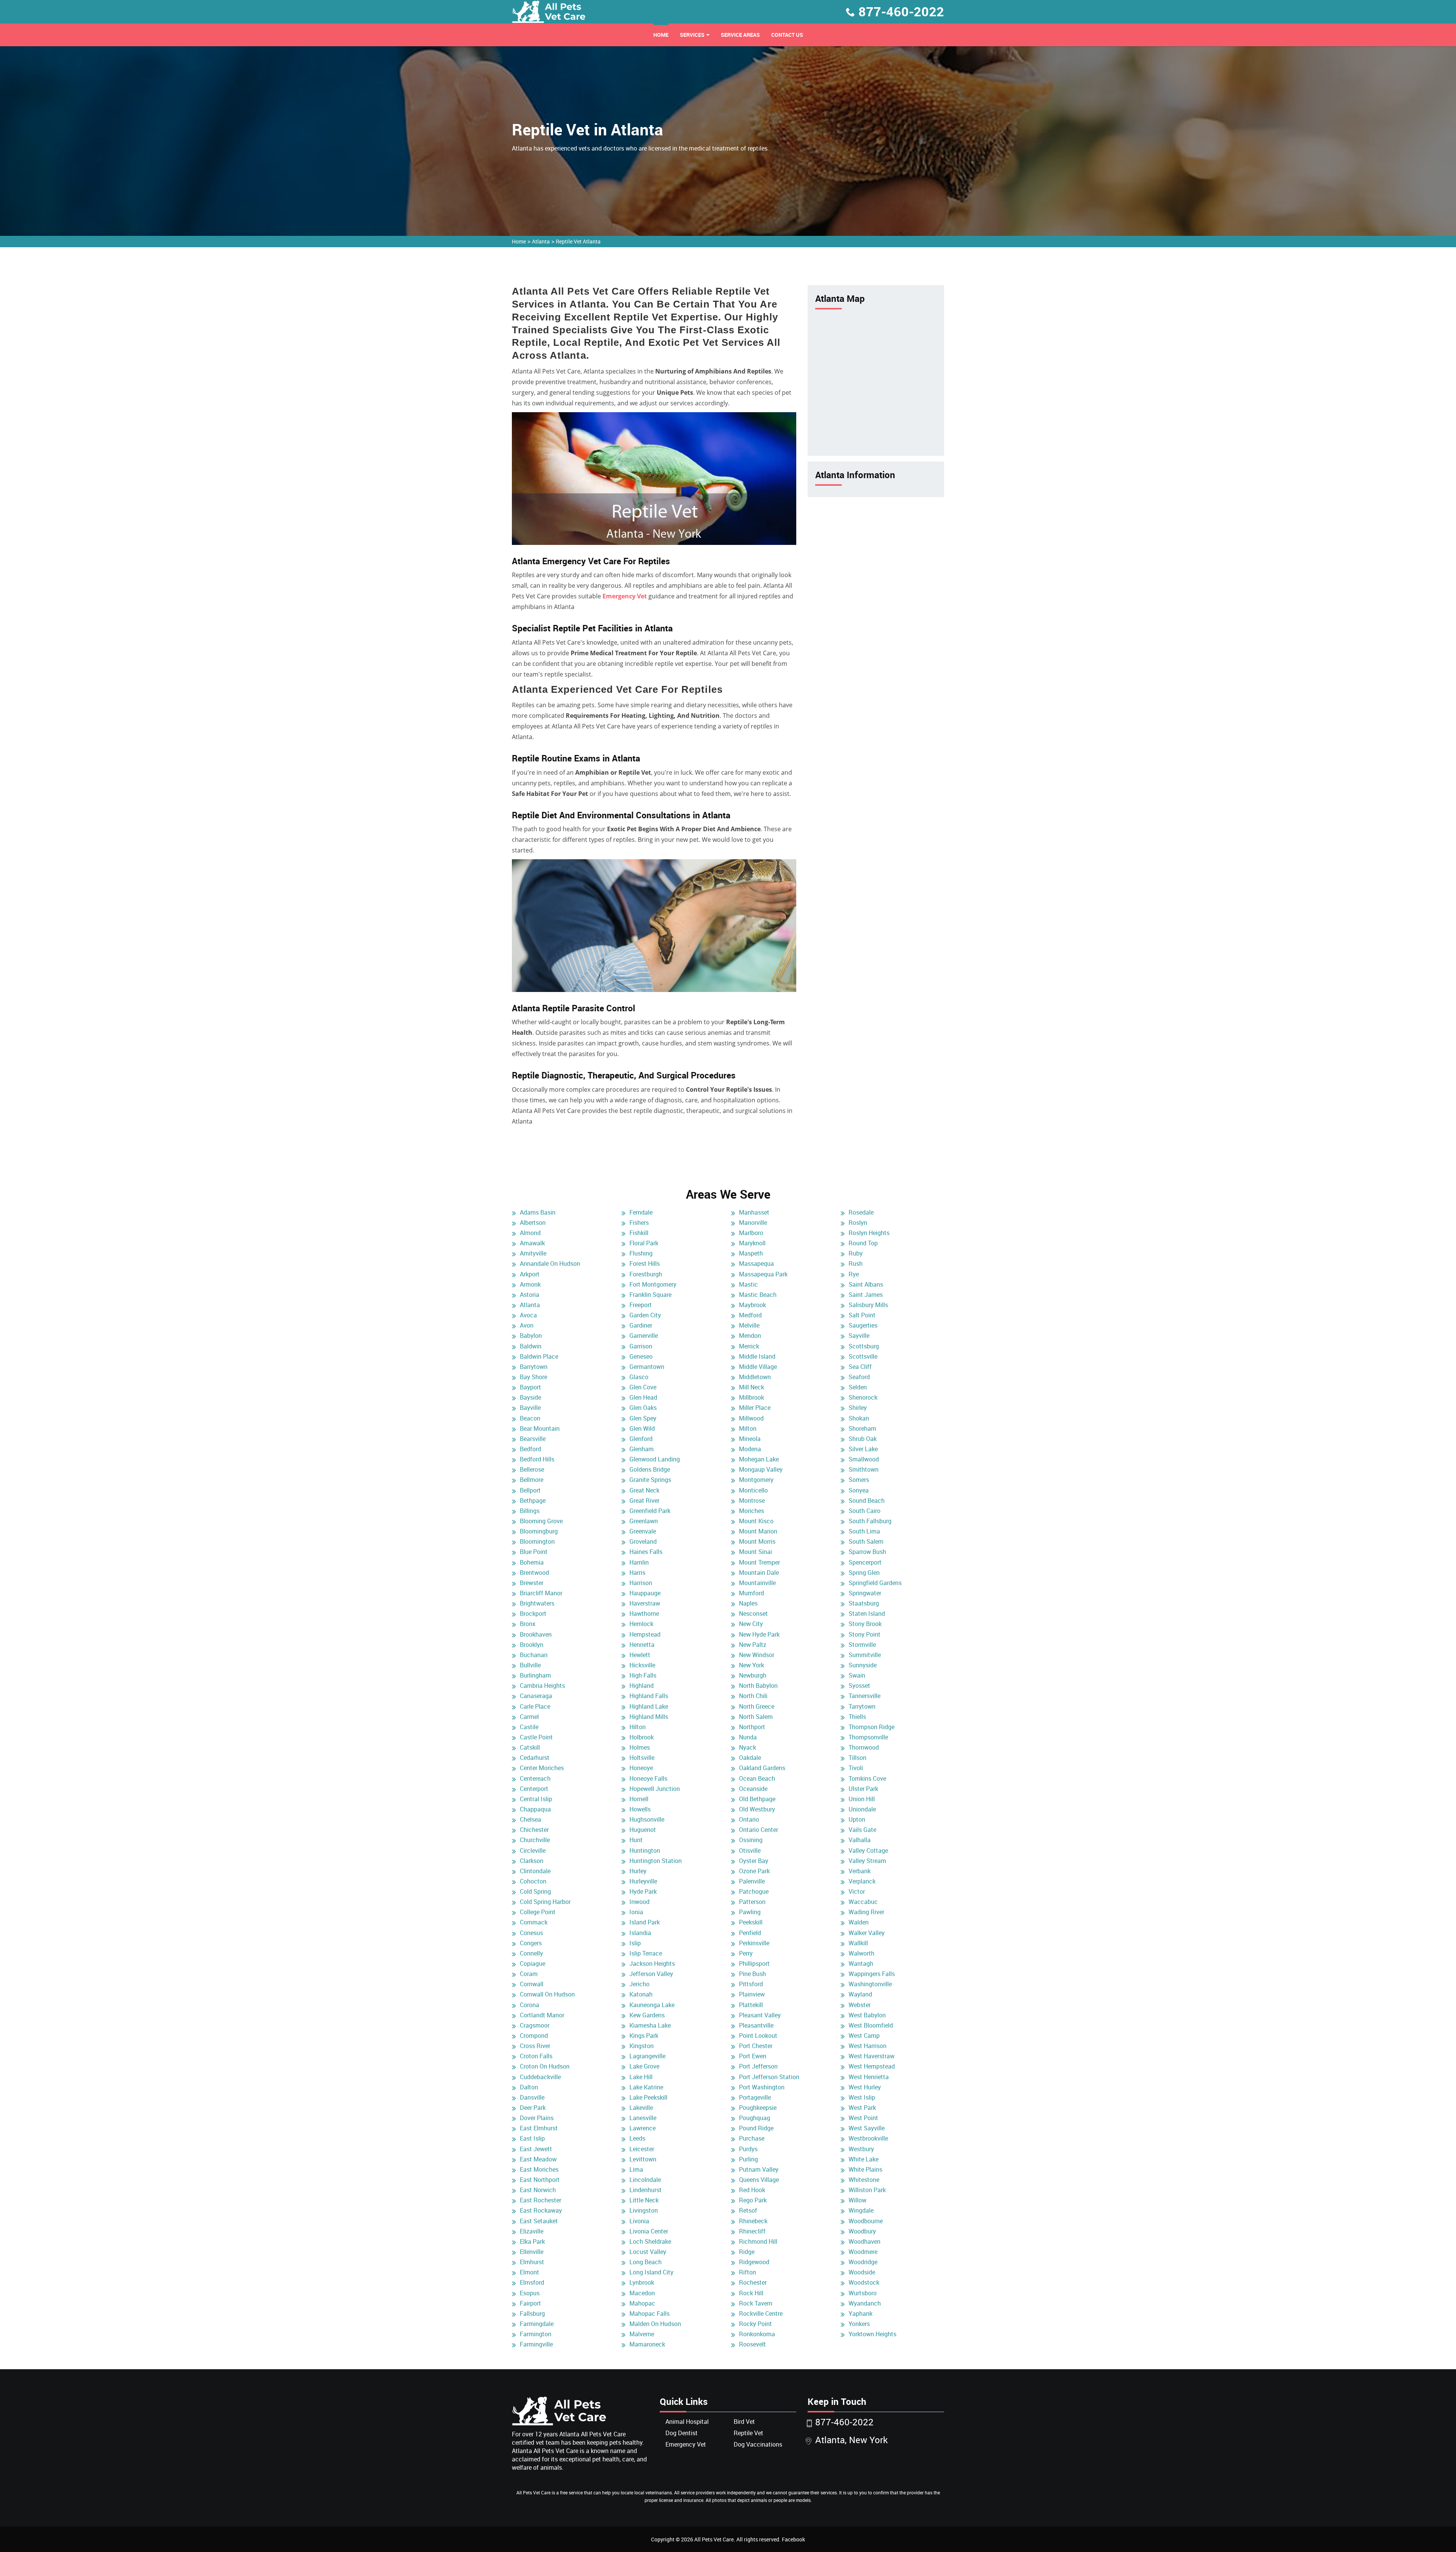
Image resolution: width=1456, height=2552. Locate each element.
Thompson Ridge (872, 1727)
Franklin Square (650, 1295)
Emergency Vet (625, 596)
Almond (530, 1233)
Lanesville (643, 2118)
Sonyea (859, 1490)
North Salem (756, 1717)
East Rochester (541, 2200)
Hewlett (640, 1655)
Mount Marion (758, 1531)
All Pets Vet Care (714, 2539)
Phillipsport (754, 1963)
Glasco (639, 1377)
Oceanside (753, 1789)
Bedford (530, 1449)
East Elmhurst (539, 2128)
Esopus (530, 2293)
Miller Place (755, 1408)
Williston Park (867, 2190)
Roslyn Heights (869, 1233)
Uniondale (862, 1809)
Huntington (645, 1850)
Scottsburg (864, 1346)
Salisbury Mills (868, 1305)
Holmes (640, 1747)
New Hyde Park (759, 1634)
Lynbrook (642, 2282)
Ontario (749, 1819)
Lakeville (641, 2108)
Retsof (748, 2210)
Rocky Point (755, 2324)
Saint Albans (866, 1284)
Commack (534, 1922)
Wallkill (858, 1943)
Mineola (750, 1439)
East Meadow (538, 2159)
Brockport (533, 1613)
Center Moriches (542, 1768)
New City (751, 1624)
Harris (637, 1573)
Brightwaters (537, 1603)
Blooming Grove (541, 1521)
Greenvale (643, 1531)
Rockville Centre (761, 2313)
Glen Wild (642, 1428)
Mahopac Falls (650, 2313)
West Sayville (867, 2128)
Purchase (752, 2138)
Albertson (533, 1223)
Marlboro (751, 1233)
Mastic (748, 1284)
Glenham (642, 1449)
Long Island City (651, 2272)
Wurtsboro (863, 2293)
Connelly (531, 1953)
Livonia (639, 2221)
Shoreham (862, 1428)
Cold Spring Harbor (545, 1902)
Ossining (751, 1840)
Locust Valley (648, 2252)
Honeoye (641, 1768)
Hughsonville (647, 1819)
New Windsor (757, 1655)
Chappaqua (535, 1809)
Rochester (753, 2282)
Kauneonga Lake (652, 2005)
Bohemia (532, 1562)
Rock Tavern (756, 2303)
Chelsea (530, 1819)
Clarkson (532, 1861)
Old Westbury (757, 1809)
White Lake (864, 2159)
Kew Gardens (647, 2015)
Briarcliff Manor (541, 1593)
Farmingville (536, 2344)
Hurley (638, 1871)
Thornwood (864, 1747)
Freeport (641, 1305)
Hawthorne (644, 1613)
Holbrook (642, 1737)
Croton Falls (536, 2056)
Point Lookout (758, 2036)
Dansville (532, 2097)
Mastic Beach (758, 1295)
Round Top (863, 1243)
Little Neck (644, 2200)
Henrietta (642, 1645)
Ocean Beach (757, 1778)
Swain (857, 1675)
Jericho (639, 1984)
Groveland (643, 1541)
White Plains (865, 2169)
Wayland (860, 1994)
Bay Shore (533, 1377)
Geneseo (641, 1356)
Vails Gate (862, 1830)
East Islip (532, 2138)
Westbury (861, 2149)
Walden (859, 1922)
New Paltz (753, 1645)
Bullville (530, 1665)
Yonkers (859, 2324)
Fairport (530, 2303)
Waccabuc (863, 1902)
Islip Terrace (646, 1953)
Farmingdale (537, 2324)
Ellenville (532, 2252)
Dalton (529, 2087)
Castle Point (536, 1737)
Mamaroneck (647, 2344)
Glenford (641, 1439)
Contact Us (787, 35)
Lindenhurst (646, 2190)
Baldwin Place (539, 1356)
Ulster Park (863, 1789)
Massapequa (756, 1263)
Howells (640, 1809)
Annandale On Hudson (550, 1263)
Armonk (530, 1284)
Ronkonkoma (757, 2334)
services (692, 35)
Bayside (530, 1397)
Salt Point (862, 1315)
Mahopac (642, 2303)
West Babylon (867, 2015)
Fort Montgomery (653, 1284)
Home (661, 35)
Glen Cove (643, 1387)
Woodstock (864, 2282)
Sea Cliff (860, 1367)
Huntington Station (656, 1861)
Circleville (533, 1850)
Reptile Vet (748, 2433)
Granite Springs (650, 1480)
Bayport (530, 1387)
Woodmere (863, 2252)
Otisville (750, 1850)
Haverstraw (645, 1603)
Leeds (637, 2138)
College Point (538, 1912)
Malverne (642, 2334)
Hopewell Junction (655, 1789)
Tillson (857, 1758)
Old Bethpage (757, 1799)
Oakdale (750, 1758)
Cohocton (533, 1881)
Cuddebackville (540, 2077)
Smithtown (864, 1469)
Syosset (859, 1686)
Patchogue (754, 1891)
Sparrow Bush (867, 1552)
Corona (530, 2005)
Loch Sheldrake (650, 2241)
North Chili (753, 1696)
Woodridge (863, 2262)
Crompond (534, 2036)
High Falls (643, 1675)
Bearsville (533, 1439)
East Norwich (538, 2190)
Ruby (856, 1253)
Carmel (529, 1717)
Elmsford (532, 2282)
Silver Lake (863, 1449)
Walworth (861, 1953)
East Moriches (539, 2169)
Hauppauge (645, 1593)
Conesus (531, 1933)
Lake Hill (641, 2077)
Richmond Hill (758, 2241)
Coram (529, 1974)
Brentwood (534, 1573)
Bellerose (532, 1469)
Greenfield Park (650, 1511)
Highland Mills (649, 1717)
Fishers (639, 1223)
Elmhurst (532, 2262)
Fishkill (639, 1233)
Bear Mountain (540, 1428)
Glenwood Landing (655, 1459)
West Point (863, 2118)
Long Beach (646, 2262)
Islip (635, 1943)
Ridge (747, 2252)
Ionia (636, 1912)
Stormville (862, 1645)
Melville (749, 1325)
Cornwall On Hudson (547, 1994)
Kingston (642, 2046)
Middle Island (757, 1356)
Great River (644, 1500)
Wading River (866, 1912)
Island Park (645, 1922)
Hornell (639, 1799)
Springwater (865, 1593)
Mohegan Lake (759, 1459)
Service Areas (740, 35)
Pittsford (751, 1984)
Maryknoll (752, 1243)
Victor (857, 1891)
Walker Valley (867, 1933)
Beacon (530, 1418)
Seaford (859, 1377)
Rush (856, 1263)
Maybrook (752, 1305)
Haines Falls (646, 1552)
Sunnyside (863, 1665)
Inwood (639, 1902)
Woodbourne (866, 2221)
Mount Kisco (756, 1521)
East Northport (540, 2180)
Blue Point (534, 1552)
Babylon (531, 1336)
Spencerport (865, 1562)
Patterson (752, 1902)
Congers (531, 1943)
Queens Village (759, 2180)
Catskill (530, 1747)
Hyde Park (643, 1891)
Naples (748, 1603)
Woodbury (862, 2231)
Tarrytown (862, 1706)
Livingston (644, 2210)
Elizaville (532, 2231)
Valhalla (860, 1840)
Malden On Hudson (655, 2324)
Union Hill (862, 1799)
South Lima (864, 1531)
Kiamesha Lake (650, 2025)
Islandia (640, 1933)
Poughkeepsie (758, 2108)
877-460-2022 (901, 11)
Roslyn (858, 1223)
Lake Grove (644, 2066)
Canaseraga (536, 1696)
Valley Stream (867, 1861)
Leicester (642, 2149)
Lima (636, 2169)
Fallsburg (532, 2313)
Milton (748, 1428)
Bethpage (533, 1500)
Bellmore (532, 1480)
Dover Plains (537, 2118)
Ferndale (641, 1212)
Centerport (534, 1789)
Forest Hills (645, 1263)
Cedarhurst (535, 1758)
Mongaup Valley (761, 1469)
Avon (527, 1325)
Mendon (750, 1336)
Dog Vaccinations (758, 2444)
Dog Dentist (682, 2433)
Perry (746, 1953)
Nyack (748, 1747)
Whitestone (864, 2180)
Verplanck (862, 1881)
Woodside (862, 2272)
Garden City (645, 1315)
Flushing (641, 1253)
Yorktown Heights (872, 2334)
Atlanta (541, 241)
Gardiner (641, 1325)
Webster (860, 2005)
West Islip (862, 2097)
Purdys (748, 2149)
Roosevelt (752, 2344)
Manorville (753, 1223)
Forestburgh (646, 1274)
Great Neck (644, 1490)
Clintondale (535, 1871)
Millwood (751, 1418)
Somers (859, 1480)
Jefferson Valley (651, 1974)
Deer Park (533, 2108)
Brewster (532, 1583)
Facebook (793, 2539)
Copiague (533, 1963)
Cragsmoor (535, 2025)
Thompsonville (868, 1737)
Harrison (641, 1583)
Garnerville (644, 1336)
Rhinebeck (753, 2221)
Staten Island (867, 1613)
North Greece (757, 1706)
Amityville (533, 1253)
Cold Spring (535, 1891)
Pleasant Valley (760, 2015)
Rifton (748, 2272)
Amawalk (532, 1243)
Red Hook (752, 2190)
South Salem (866, 1541)
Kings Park (644, 2036)
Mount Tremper (759, 1562)
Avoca (528, 1315)
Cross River (535, 2046)
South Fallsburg (870, 1521)
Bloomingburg (539, 1531)
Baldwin (531, 1346)
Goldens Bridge (650, 1469)
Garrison (641, 1346)
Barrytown (534, 1367)
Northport (752, 1727)
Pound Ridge (756, 2128)
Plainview (752, 1994)
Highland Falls (649, 1696)
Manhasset (754, 1212)
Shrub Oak (863, 1439)
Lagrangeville (647, 2056)
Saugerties (863, 1325)
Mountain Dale (759, 1573)
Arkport (530, 1274)
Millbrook (752, 1397)
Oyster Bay (754, 1861)
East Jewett (536, 2149)
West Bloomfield (871, 2025)
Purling (748, 2159)
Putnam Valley (759, 2169)
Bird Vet (744, 2422)
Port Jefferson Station (769, 2077)
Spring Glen (864, 1573)
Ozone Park (754, 1871)
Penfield (750, 1933)
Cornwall (532, 1984)
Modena (750, 1449)
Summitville (865, 1655)
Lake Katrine (646, 2087)
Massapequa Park (763, 1274)
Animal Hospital (687, 2422)
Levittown (643, 2159)
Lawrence (642, 2128)
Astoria (530, 1295)
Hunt (636, 1840)
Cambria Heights (542, 1686)
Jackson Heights (652, 1963)
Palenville (752, 1881)
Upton (857, 1819)
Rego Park (753, 2200)
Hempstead (645, 1634)
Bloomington (537, 1541)
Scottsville (863, 1356)
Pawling (750, 1912)
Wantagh (861, 1963)
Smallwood (864, 1459)
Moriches (752, 1511)
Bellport (530, 1490)
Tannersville (864, 1696)
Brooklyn (532, 1645)
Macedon (642, 2293)
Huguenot (643, 1830)
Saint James (866, 1295)
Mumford (752, 1593)
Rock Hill (751, 2293)
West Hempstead (872, 2066)
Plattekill (751, 2005)
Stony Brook (865, 1624)
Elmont (530, 2272)
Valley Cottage (868, 1850)
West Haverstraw (872, 2056)
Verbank (860, 1871)
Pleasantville (756, 2025)
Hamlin (639, 1562)
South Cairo (864, 1511)
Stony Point (864, 1634)
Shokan (859, 1418)
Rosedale (861, 1212)
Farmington (536, 2334)
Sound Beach (867, 1500)
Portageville (755, 2097)
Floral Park (644, 1243)
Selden (858, 1387)
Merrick (749, 1346)
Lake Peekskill (648, 2097)
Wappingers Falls (872, 1974)
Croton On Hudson (545, 2066)
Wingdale (861, 2210)
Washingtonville (870, 1984)
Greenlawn (644, 1521)
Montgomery (756, 1480)
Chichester (534, 1830)
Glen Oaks (643, 1408)
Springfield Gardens (875, 1583)
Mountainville (757, 1583)
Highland (642, 1686)
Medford (750, 1315)
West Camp (864, 2036)
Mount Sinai (755, 1552)
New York (752, 1665)
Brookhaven (536, 1634)
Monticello (753, 1490)
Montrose (752, 1500)
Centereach (535, 1778)
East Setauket (539, 2221)
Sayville (859, 1336)
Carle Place (535, 1706)
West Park (862, 2108)
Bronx (528, 1624)
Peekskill (751, 1922)
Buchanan (534, 1655)
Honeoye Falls (648, 1778)
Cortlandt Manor (542, 2015)
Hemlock (641, 1624)
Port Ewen (753, 2056)
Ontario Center (759, 1830)
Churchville (535, 1840)
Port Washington (762, 2087)
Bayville (530, 1408)
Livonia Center (649, 2231)
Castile (529, 1727)
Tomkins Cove (867, 1778)
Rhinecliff (752, 2231)
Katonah (641, 1994)
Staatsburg (864, 1603)
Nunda (748, 1737)
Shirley (858, 1408)
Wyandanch (865, 2303)
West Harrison (868, 2046)
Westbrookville (868, 2138)
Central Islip (536, 1799)
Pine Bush (752, 1974)
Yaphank (861, 2313)
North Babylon (758, 1686)
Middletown (755, 1377)
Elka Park (532, 2241)
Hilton (638, 1727)
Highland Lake (649, 1706)
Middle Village (758, 1367)
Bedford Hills (537, 1459)
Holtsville (642, 1758)
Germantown (647, 1367)
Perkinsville (754, 1943)
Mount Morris (757, 1541)
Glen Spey (643, 1418)
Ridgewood (754, 2262)
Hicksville (642, 1665)
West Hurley (865, 2087)
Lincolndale (645, 2180)
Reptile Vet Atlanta (578, 241)
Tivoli (856, 1768)
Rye (854, 1274)
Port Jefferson (758, 2066)
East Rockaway (541, 2210)
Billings (530, 1511)
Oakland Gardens (762, 1768)
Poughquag (755, 2118)
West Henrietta (869, 2077)
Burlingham (535, 1675)
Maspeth (751, 1253)
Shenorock (863, 1397)
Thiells (857, 1717)
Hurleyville (643, 1881)
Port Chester (756, 2046)
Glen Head (643, 1397)
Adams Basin (538, 1212)
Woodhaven (864, 2241)
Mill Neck (752, 1387)
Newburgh (753, 1675)
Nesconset (753, 1613)
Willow (857, 2200)
